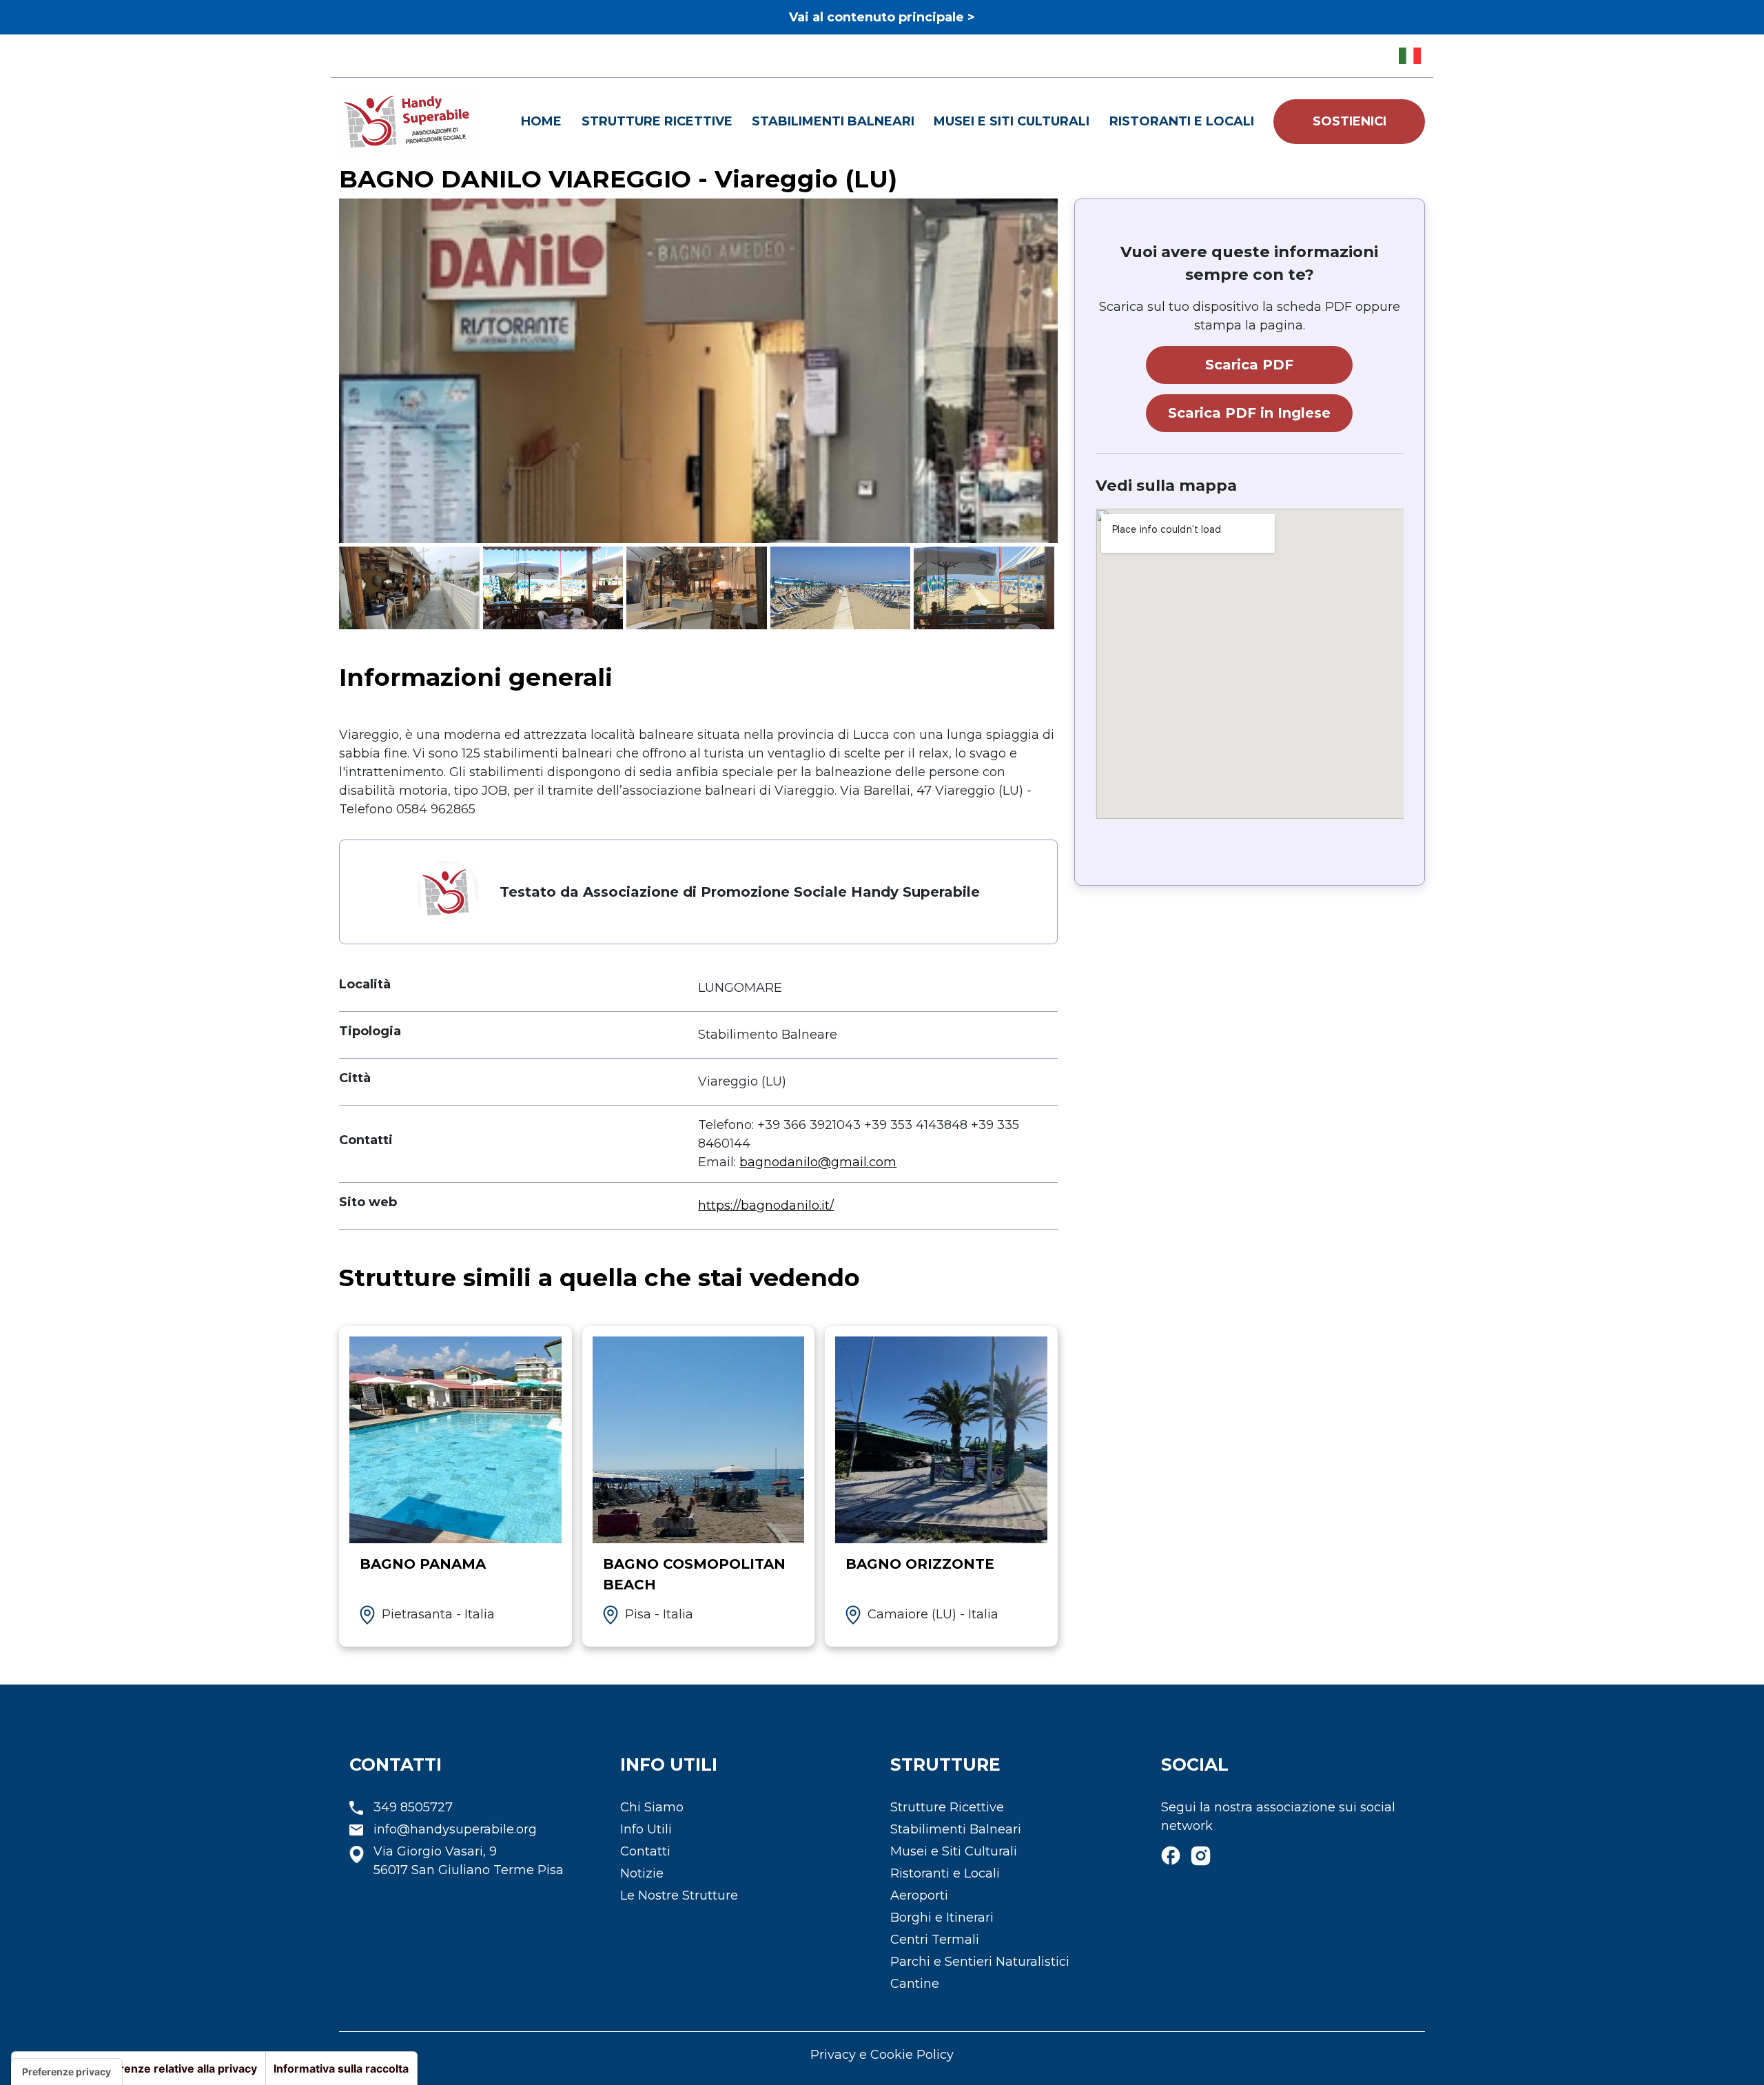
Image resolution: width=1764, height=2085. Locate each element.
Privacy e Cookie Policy (882, 2055)
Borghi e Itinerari (942, 1918)
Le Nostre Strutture (679, 1895)
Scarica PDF (1249, 365)
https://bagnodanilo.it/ (766, 1206)
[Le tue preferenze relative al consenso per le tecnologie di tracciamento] (66, 2072)
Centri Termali (935, 1940)
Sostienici (1350, 121)
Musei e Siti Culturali (1012, 121)
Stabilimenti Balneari (833, 121)
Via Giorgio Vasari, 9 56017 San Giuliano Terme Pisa (469, 1861)
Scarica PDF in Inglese (1249, 413)
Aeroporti (919, 1895)
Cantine (915, 1984)
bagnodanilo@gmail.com (818, 1162)
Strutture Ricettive (657, 121)
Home (541, 121)
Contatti (645, 1851)
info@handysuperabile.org (455, 1829)
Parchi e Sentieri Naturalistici (980, 1962)
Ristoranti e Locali (1182, 121)
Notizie (642, 1873)
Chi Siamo (652, 1807)
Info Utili (646, 1829)
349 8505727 (413, 1807)
